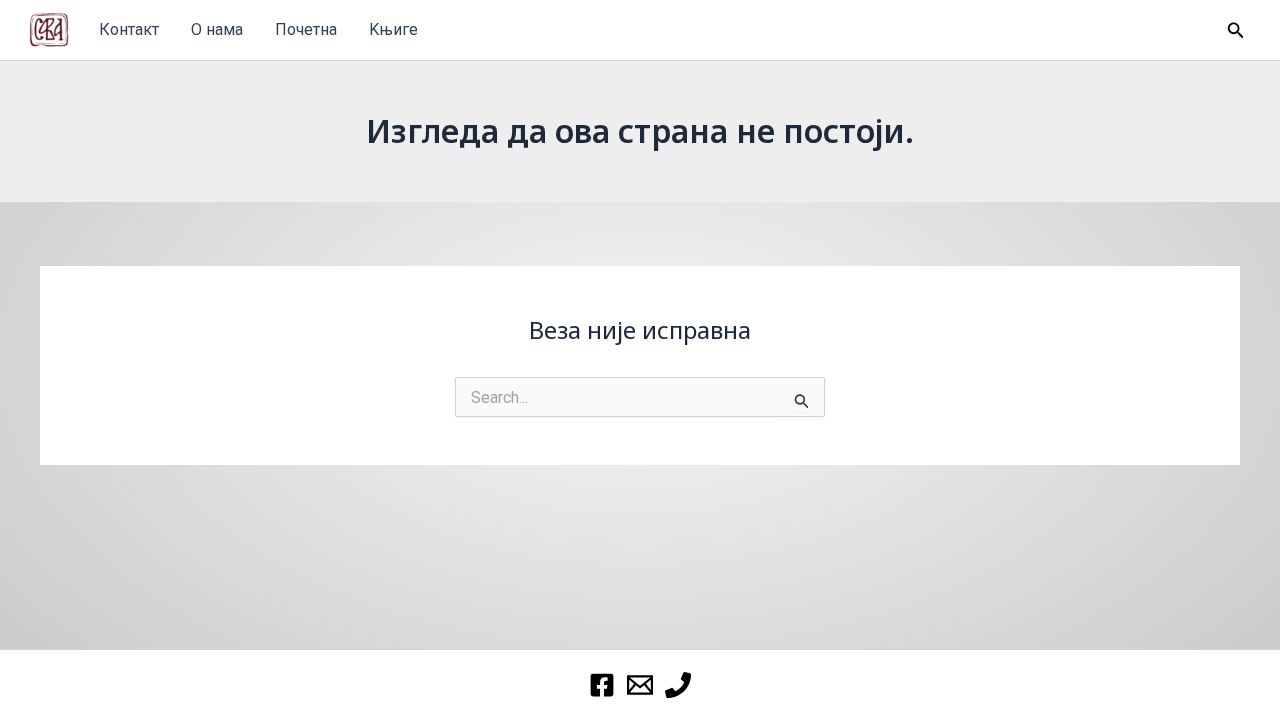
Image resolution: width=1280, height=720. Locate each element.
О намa (217, 29)
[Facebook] (602, 685)
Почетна (306, 29)
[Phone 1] (678, 685)
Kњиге (393, 29)
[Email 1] (640, 685)
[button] (1236, 30)
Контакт (129, 29)
